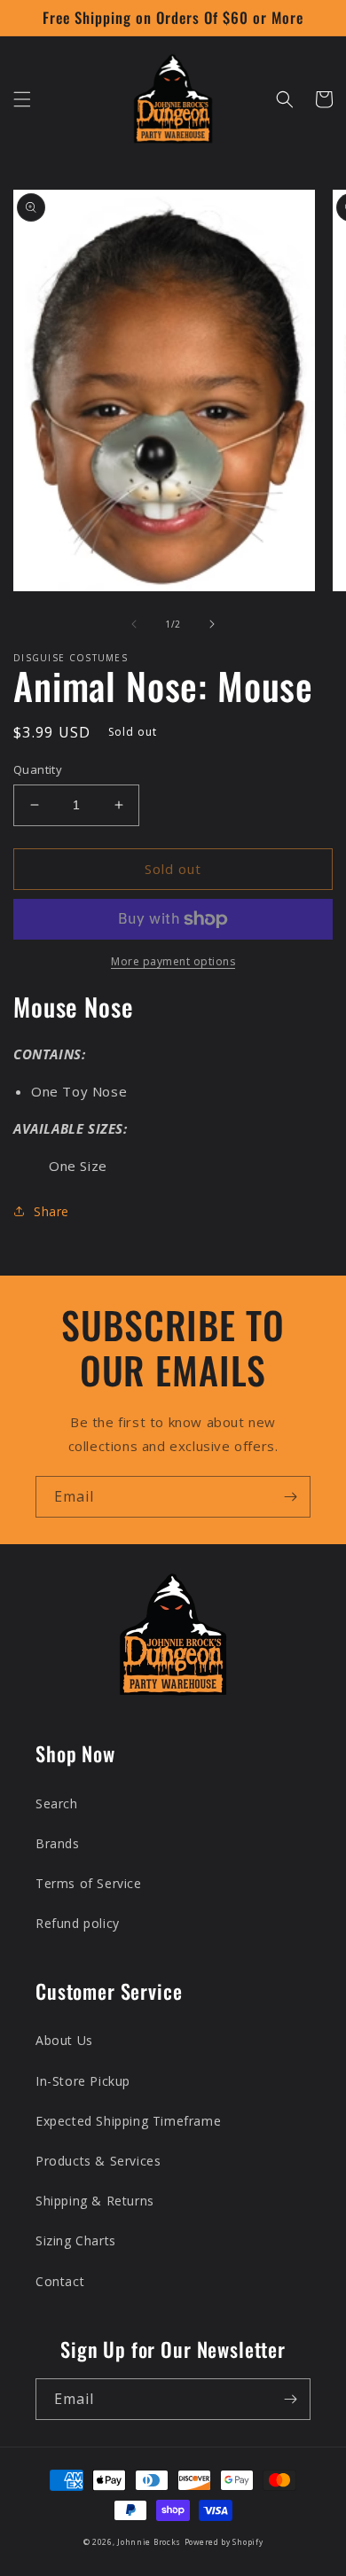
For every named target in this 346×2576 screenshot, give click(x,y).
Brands (58, 1843)
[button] (22, 99)
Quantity (38, 769)
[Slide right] (212, 624)
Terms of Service (89, 1883)
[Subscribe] (290, 1497)
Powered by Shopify (224, 2542)
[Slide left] (134, 624)
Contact (60, 2281)
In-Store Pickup (83, 2081)
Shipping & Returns (95, 2201)
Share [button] (51, 1211)
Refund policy (78, 1923)
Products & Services (98, 2161)
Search (57, 1803)
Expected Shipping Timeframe (128, 2121)
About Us (64, 2040)
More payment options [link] (173, 961)
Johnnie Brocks (149, 2542)
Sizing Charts (76, 2240)
